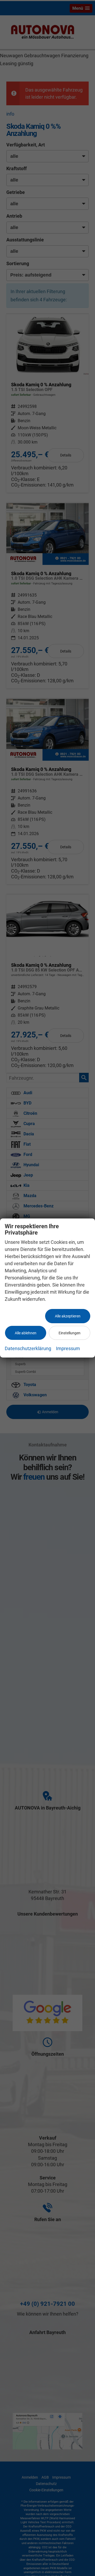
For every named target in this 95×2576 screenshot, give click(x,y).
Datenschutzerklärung (28, 1348)
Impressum (68, 1348)
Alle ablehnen (26, 1333)
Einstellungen (70, 1333)
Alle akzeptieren (68, 1316)
